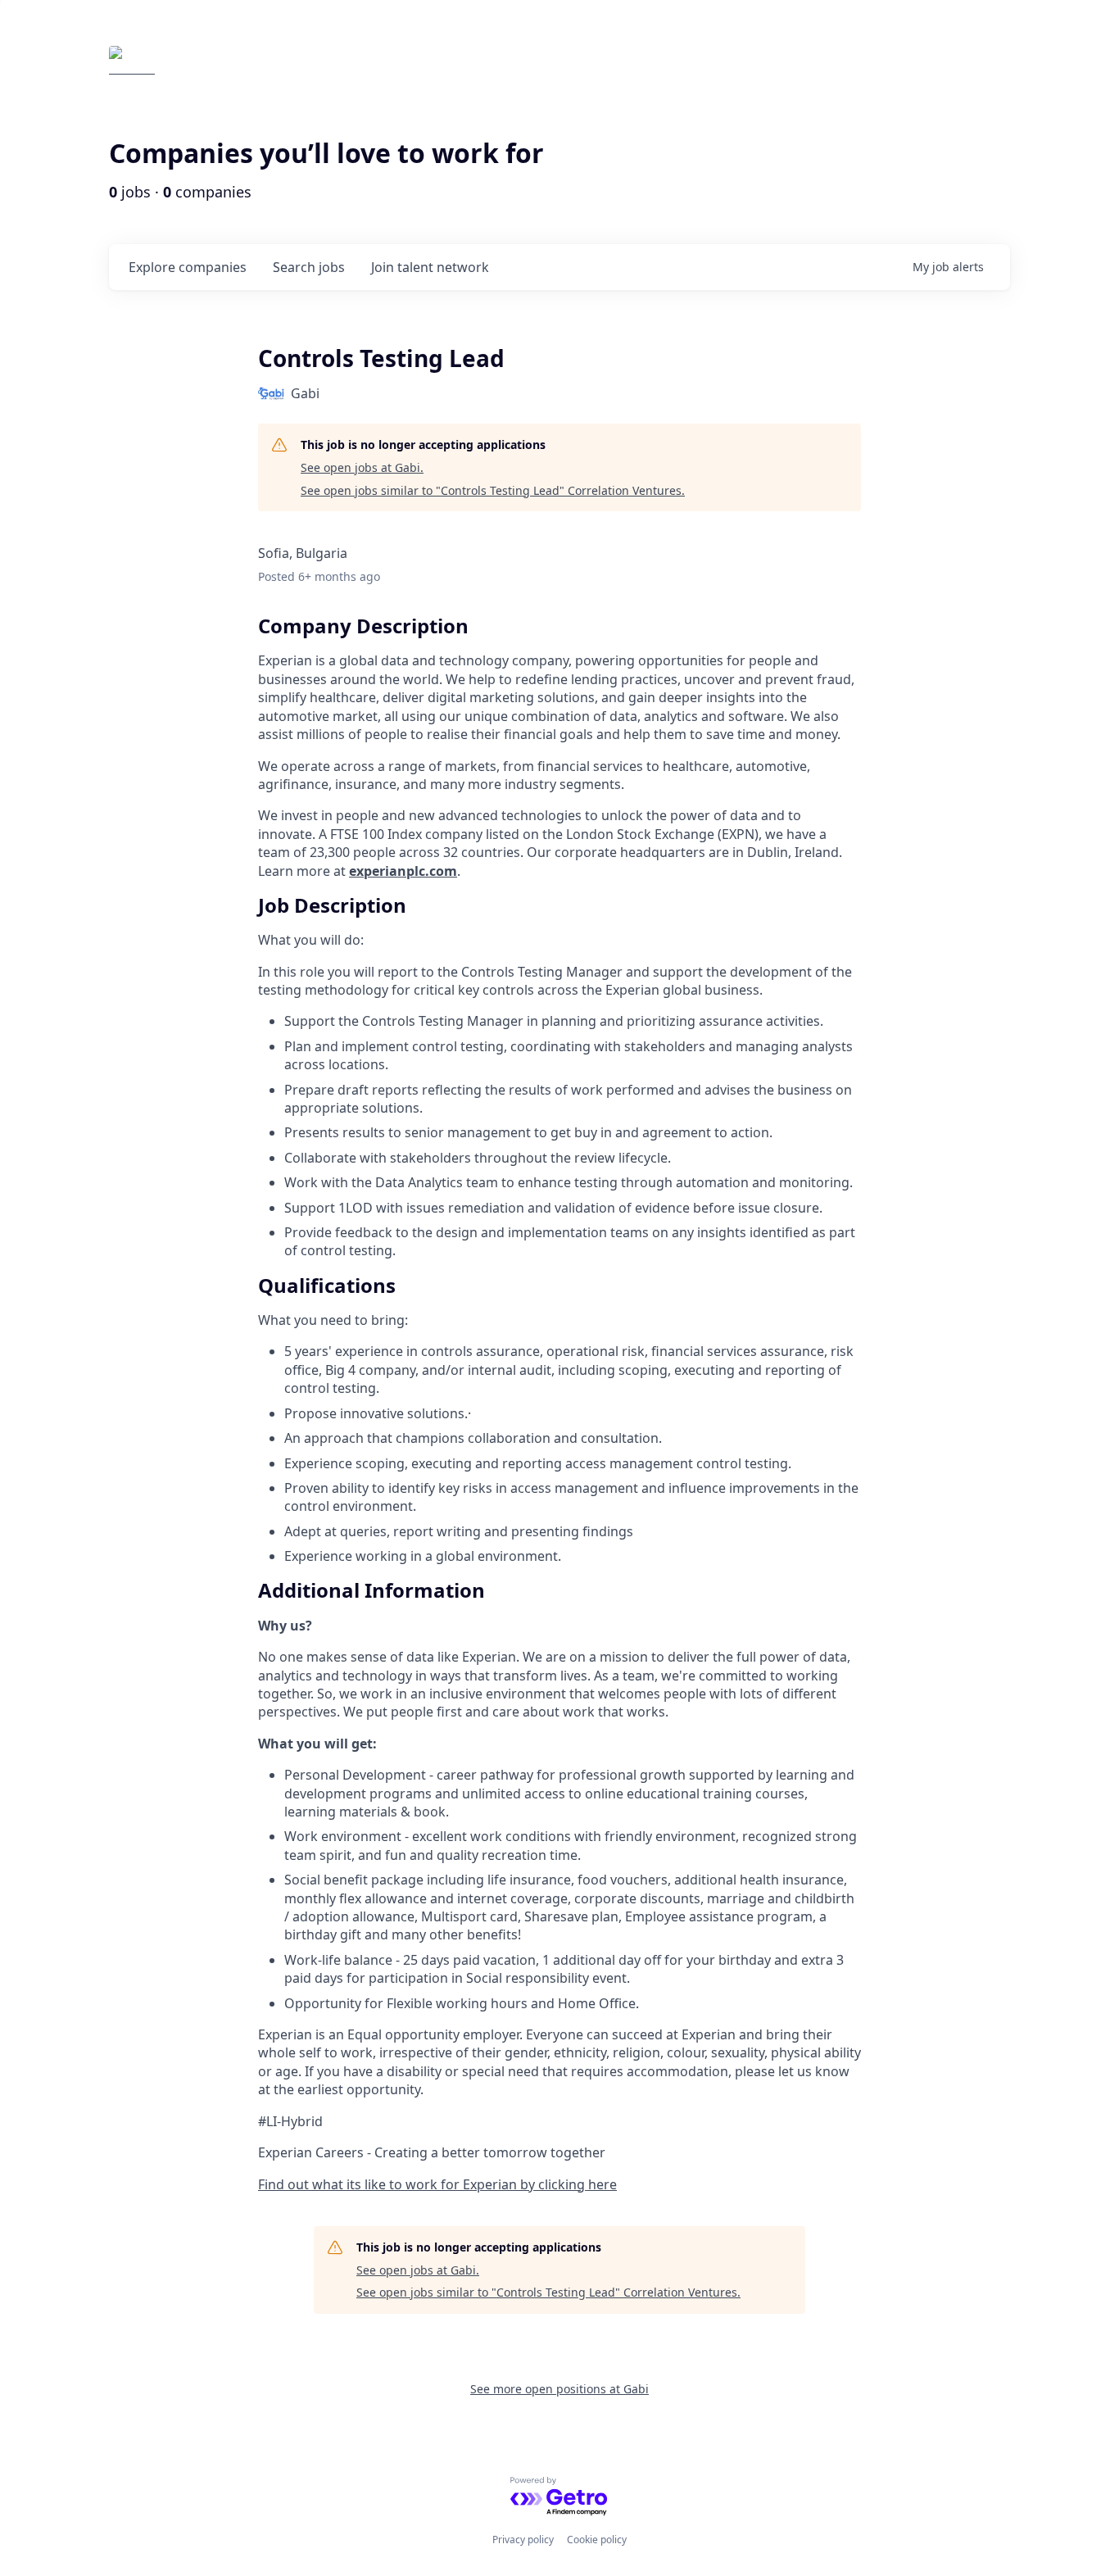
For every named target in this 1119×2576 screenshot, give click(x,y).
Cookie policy (597, 2540)
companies (188, 267)
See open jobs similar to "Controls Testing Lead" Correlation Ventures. (493, 490)
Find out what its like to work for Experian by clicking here (437, 2184)
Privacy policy (523, 2540)
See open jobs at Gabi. (362, 467)
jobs (309, 267)
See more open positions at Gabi (559, 2389)
